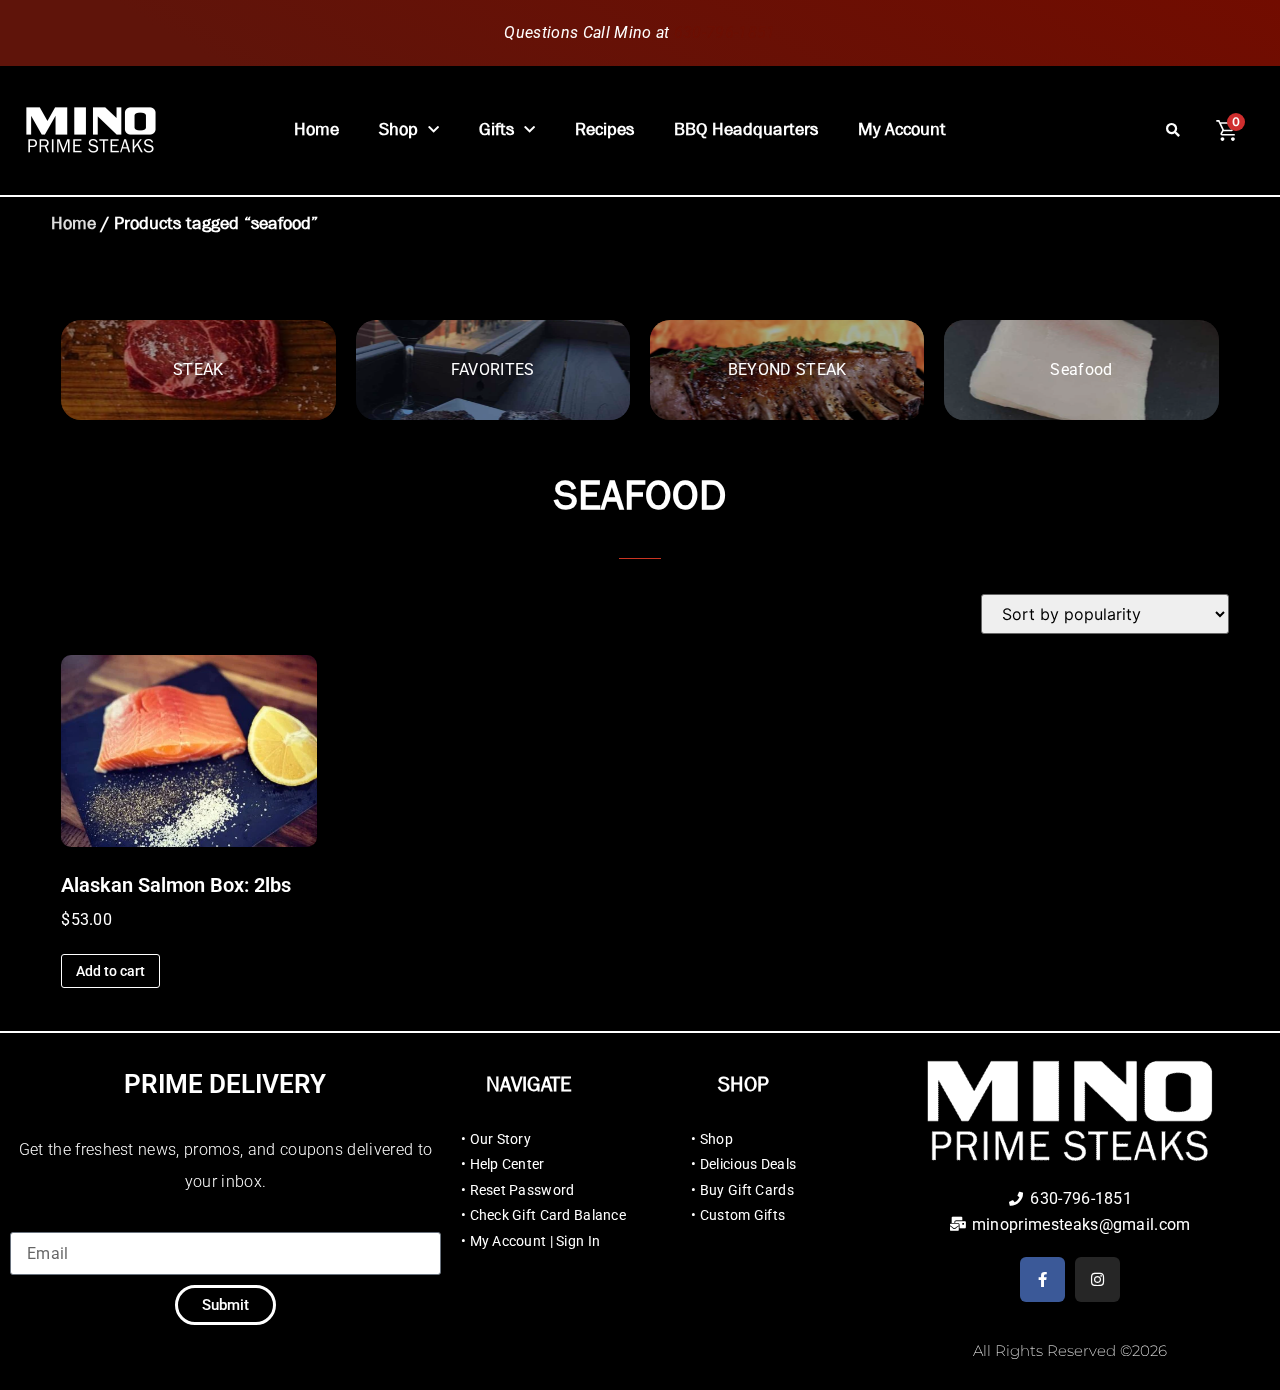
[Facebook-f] (1042, 1279)
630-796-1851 (725, 32)
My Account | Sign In (535, 1241)
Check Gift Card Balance (548, 1215)
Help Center (507, 1164)
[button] (1173, 130)
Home (316, 129)
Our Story (501, 1139)
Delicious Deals (748, 1164)
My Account (902, 129)
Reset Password (522, 1190)
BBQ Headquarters (746, 129)
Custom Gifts (742, 1215)
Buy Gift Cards (747, 1190)
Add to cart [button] (110, 971)
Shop (398, 129)
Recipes (604, 129)
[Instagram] (1097, 1279)
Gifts (496, 129)
